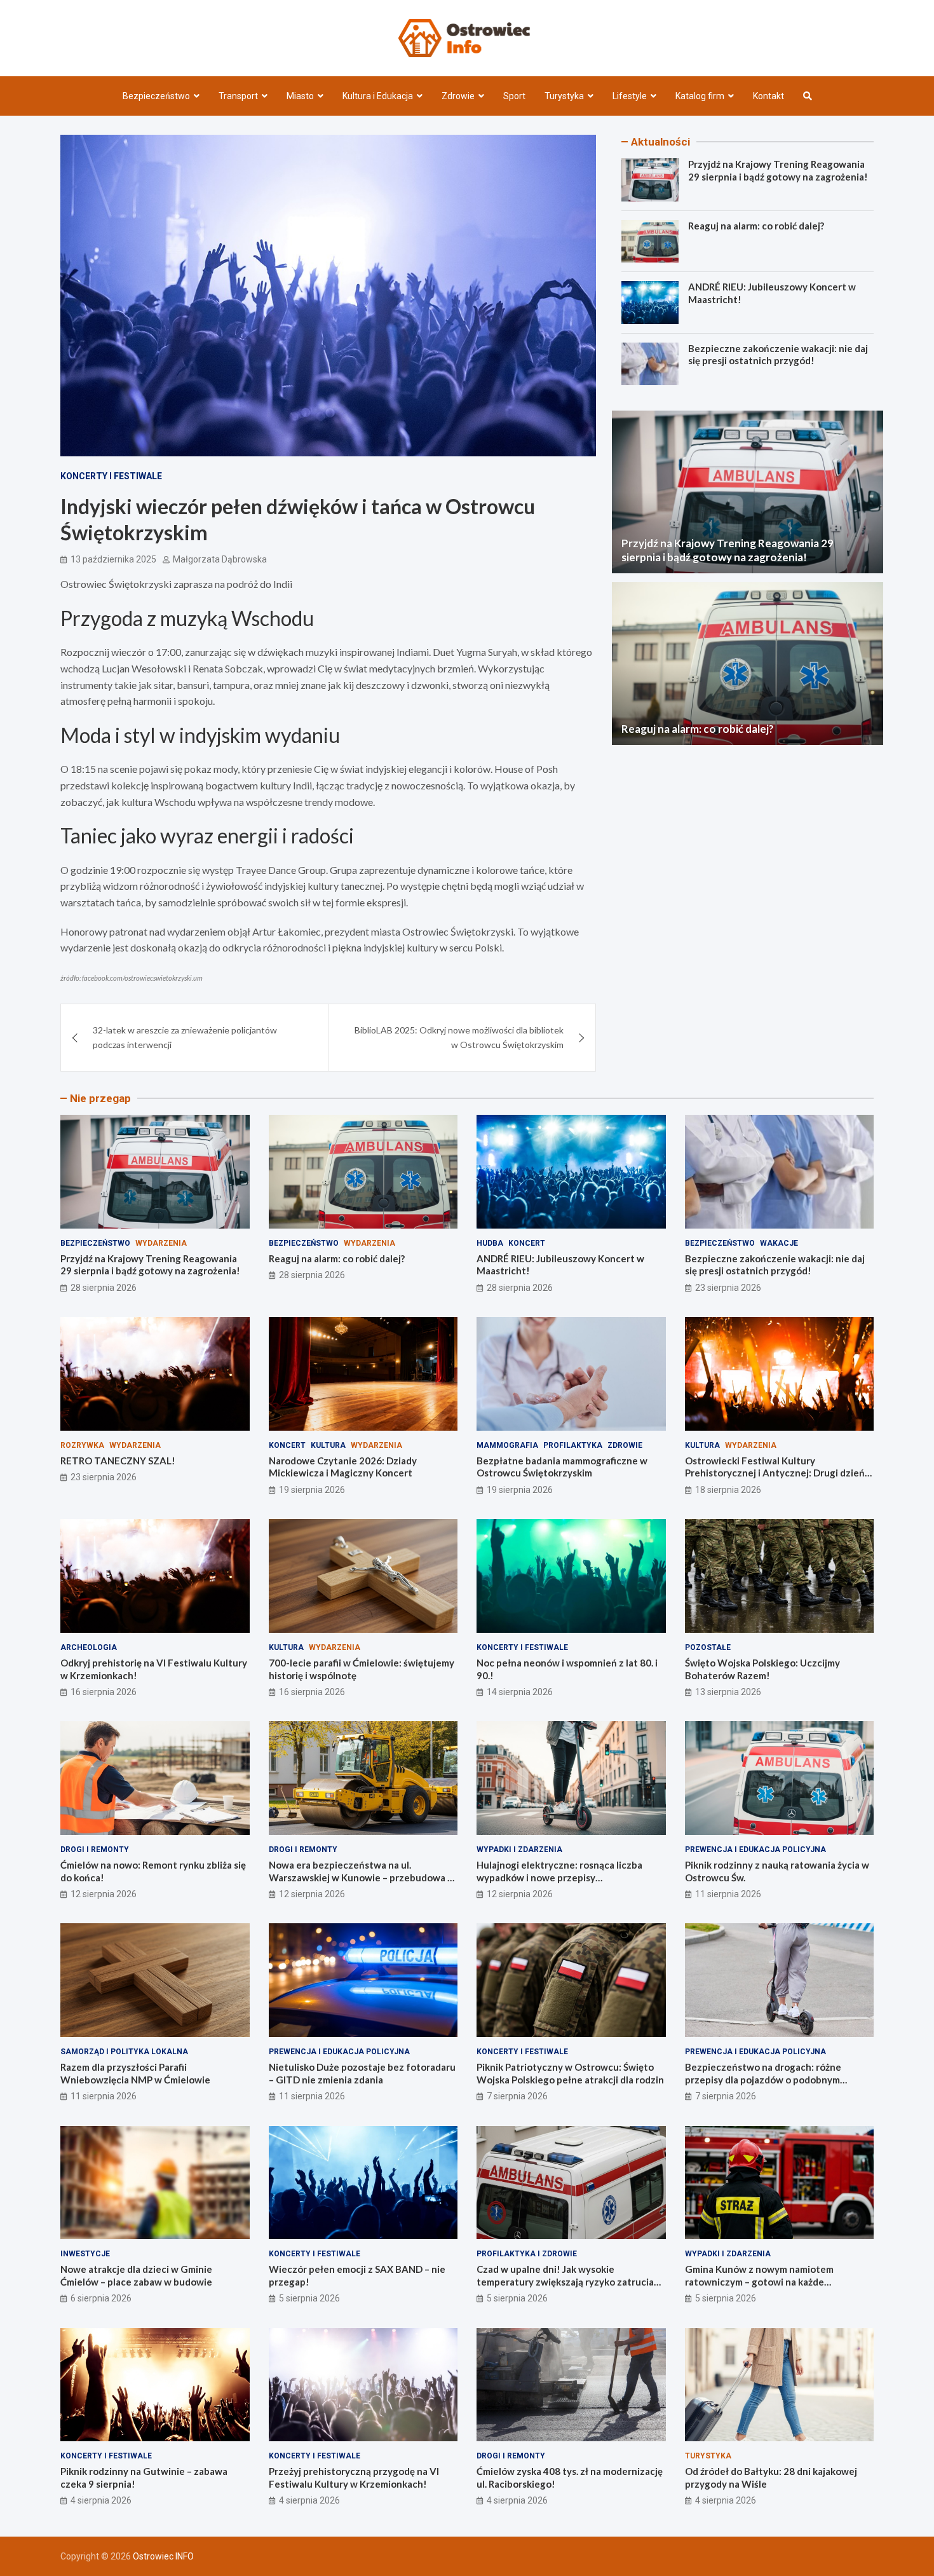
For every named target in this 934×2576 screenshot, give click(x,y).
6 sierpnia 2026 (101, 2298)
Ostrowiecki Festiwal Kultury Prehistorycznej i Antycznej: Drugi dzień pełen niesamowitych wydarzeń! (775, 1473)
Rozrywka (82, 1445)
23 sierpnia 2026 (728, 1288)
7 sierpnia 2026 (517, 2096)
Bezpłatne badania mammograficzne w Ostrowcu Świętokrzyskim (562, 1467)
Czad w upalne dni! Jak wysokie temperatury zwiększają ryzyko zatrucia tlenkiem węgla (565, 2281)
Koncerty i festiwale (111, 476)
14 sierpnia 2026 (520, 1692)
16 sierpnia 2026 (104, 1692)
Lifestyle (630, 96)
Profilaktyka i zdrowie (527, 2254)
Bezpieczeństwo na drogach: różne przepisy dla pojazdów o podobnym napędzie (763, 2079)
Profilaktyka (573, 1445)
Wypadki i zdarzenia (519, 1850)
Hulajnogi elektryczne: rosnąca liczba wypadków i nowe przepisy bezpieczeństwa (559, 1877)
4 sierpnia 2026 (101, 2500)
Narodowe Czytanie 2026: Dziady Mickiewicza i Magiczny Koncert (343, 1467)
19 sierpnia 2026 (312, 1490)
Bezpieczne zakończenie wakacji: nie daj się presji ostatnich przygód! (778, 355)
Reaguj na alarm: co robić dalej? (756, 226)
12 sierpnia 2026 (104, 1894)
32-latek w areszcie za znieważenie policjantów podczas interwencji (185, 1037)
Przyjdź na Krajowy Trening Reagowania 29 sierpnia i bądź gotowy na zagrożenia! (778, 170)
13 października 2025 (113, 559)
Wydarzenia (161, 1243)
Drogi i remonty (95, 1850)
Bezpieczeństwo (156, 96)
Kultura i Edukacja (378, 96)
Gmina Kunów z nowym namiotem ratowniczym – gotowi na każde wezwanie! (759, 2281)
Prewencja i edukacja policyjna (755, 1850)
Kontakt (768, 96)
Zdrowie (458, 96)
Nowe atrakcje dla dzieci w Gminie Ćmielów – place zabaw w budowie (136, 2275)
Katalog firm (700, 96)
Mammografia (507, 1445)
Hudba (490, 1243)
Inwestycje (85, 2254)
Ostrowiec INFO (163, 2556)
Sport (514, 96)
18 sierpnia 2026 (728, 1490)
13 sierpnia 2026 (728, 1692)
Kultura (328, 1445)
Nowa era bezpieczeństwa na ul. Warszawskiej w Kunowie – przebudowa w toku (362, 1877)
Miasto (300, 96)
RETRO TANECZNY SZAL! (118, 1461)
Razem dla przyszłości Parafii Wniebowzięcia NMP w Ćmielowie (135, 2073)
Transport (238, 96)
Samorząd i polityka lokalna (124, 2052)
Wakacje (779, 1243)
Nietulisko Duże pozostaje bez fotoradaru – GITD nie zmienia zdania (362, 2073)
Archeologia (89, 1647)
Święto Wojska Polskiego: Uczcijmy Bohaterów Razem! (762, 1669)
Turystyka (564, 96)
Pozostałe (708, 1647)
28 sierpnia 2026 (104, 1288)
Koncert (527, 1243)
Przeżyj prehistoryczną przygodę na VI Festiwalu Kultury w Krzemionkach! (354, 2477)
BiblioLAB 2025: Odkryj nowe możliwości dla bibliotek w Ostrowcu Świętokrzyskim (459, 1037)
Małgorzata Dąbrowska (220, 559)
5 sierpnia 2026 (309, 2298)
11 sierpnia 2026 (728, 1894)
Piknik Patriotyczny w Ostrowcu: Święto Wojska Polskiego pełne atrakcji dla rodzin (570, 2073)
